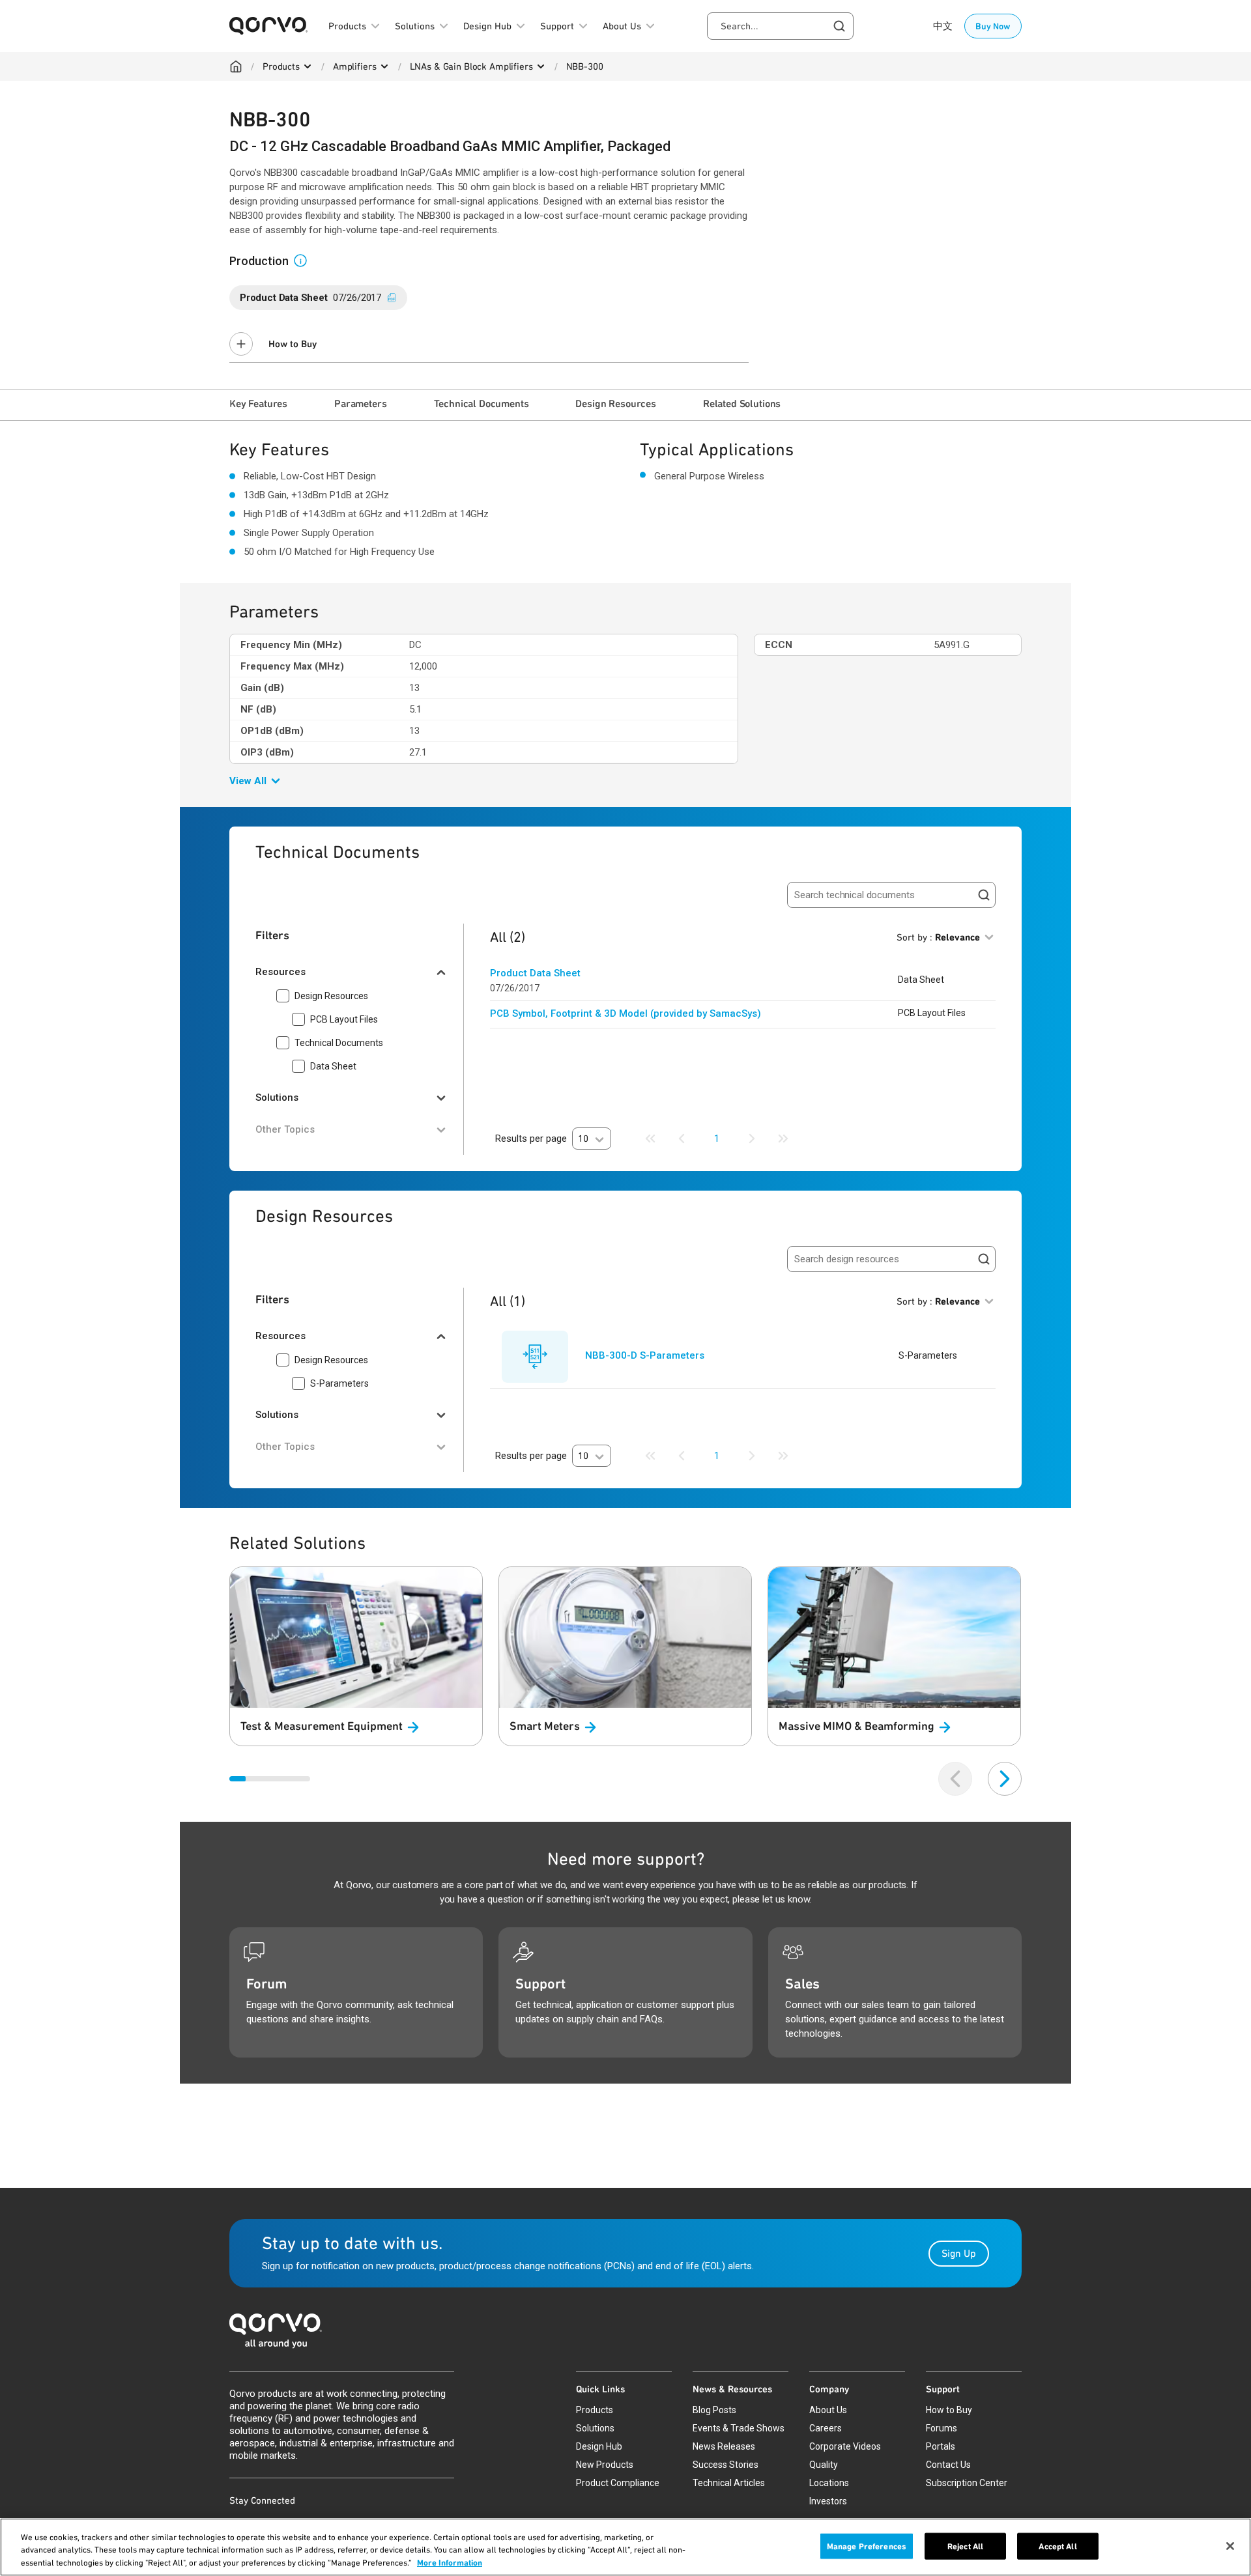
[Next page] (752, 1139)
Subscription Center (967, 2483)
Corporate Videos (845, 2446)
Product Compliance (618, 2483)
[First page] (650, 1139)
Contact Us (948, 2465)
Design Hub (599, 2446)
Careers (826, 2428)
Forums (942, 2428)
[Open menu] (308, 66)
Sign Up (959, 2253)
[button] (306, 260)
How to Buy (293, 344)
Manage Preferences (867, 2546)
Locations (829, 2483)
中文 (943, 26)
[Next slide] (1005, 1779)
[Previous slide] (955, 1779)
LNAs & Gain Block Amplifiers (471, 66)
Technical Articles (729, 2483)
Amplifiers (355, 66)
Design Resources (615, 403)
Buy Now (993, 26)
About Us (828, 2410)
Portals (941, 2446)
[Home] (236, 66)
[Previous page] (682, 1139)
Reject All (965, 2546)
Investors (828, 2501)
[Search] (984, 895)
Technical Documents (482, 403)
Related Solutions (742, 403)
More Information (450, 2563)
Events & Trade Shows (739, 2428)
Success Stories (726, 2465)
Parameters (360, 403)
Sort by (938, 937)
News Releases (724, 2446)
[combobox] (780, 26)
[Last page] (783, 1139)
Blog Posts (714, 2410)
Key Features (258, 403)
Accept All (1057, 2546)
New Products (605, 2465)
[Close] (1230, 2546)
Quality (824, 2465)
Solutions (595, 2428)
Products (281, 66)
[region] (625, 2547)
